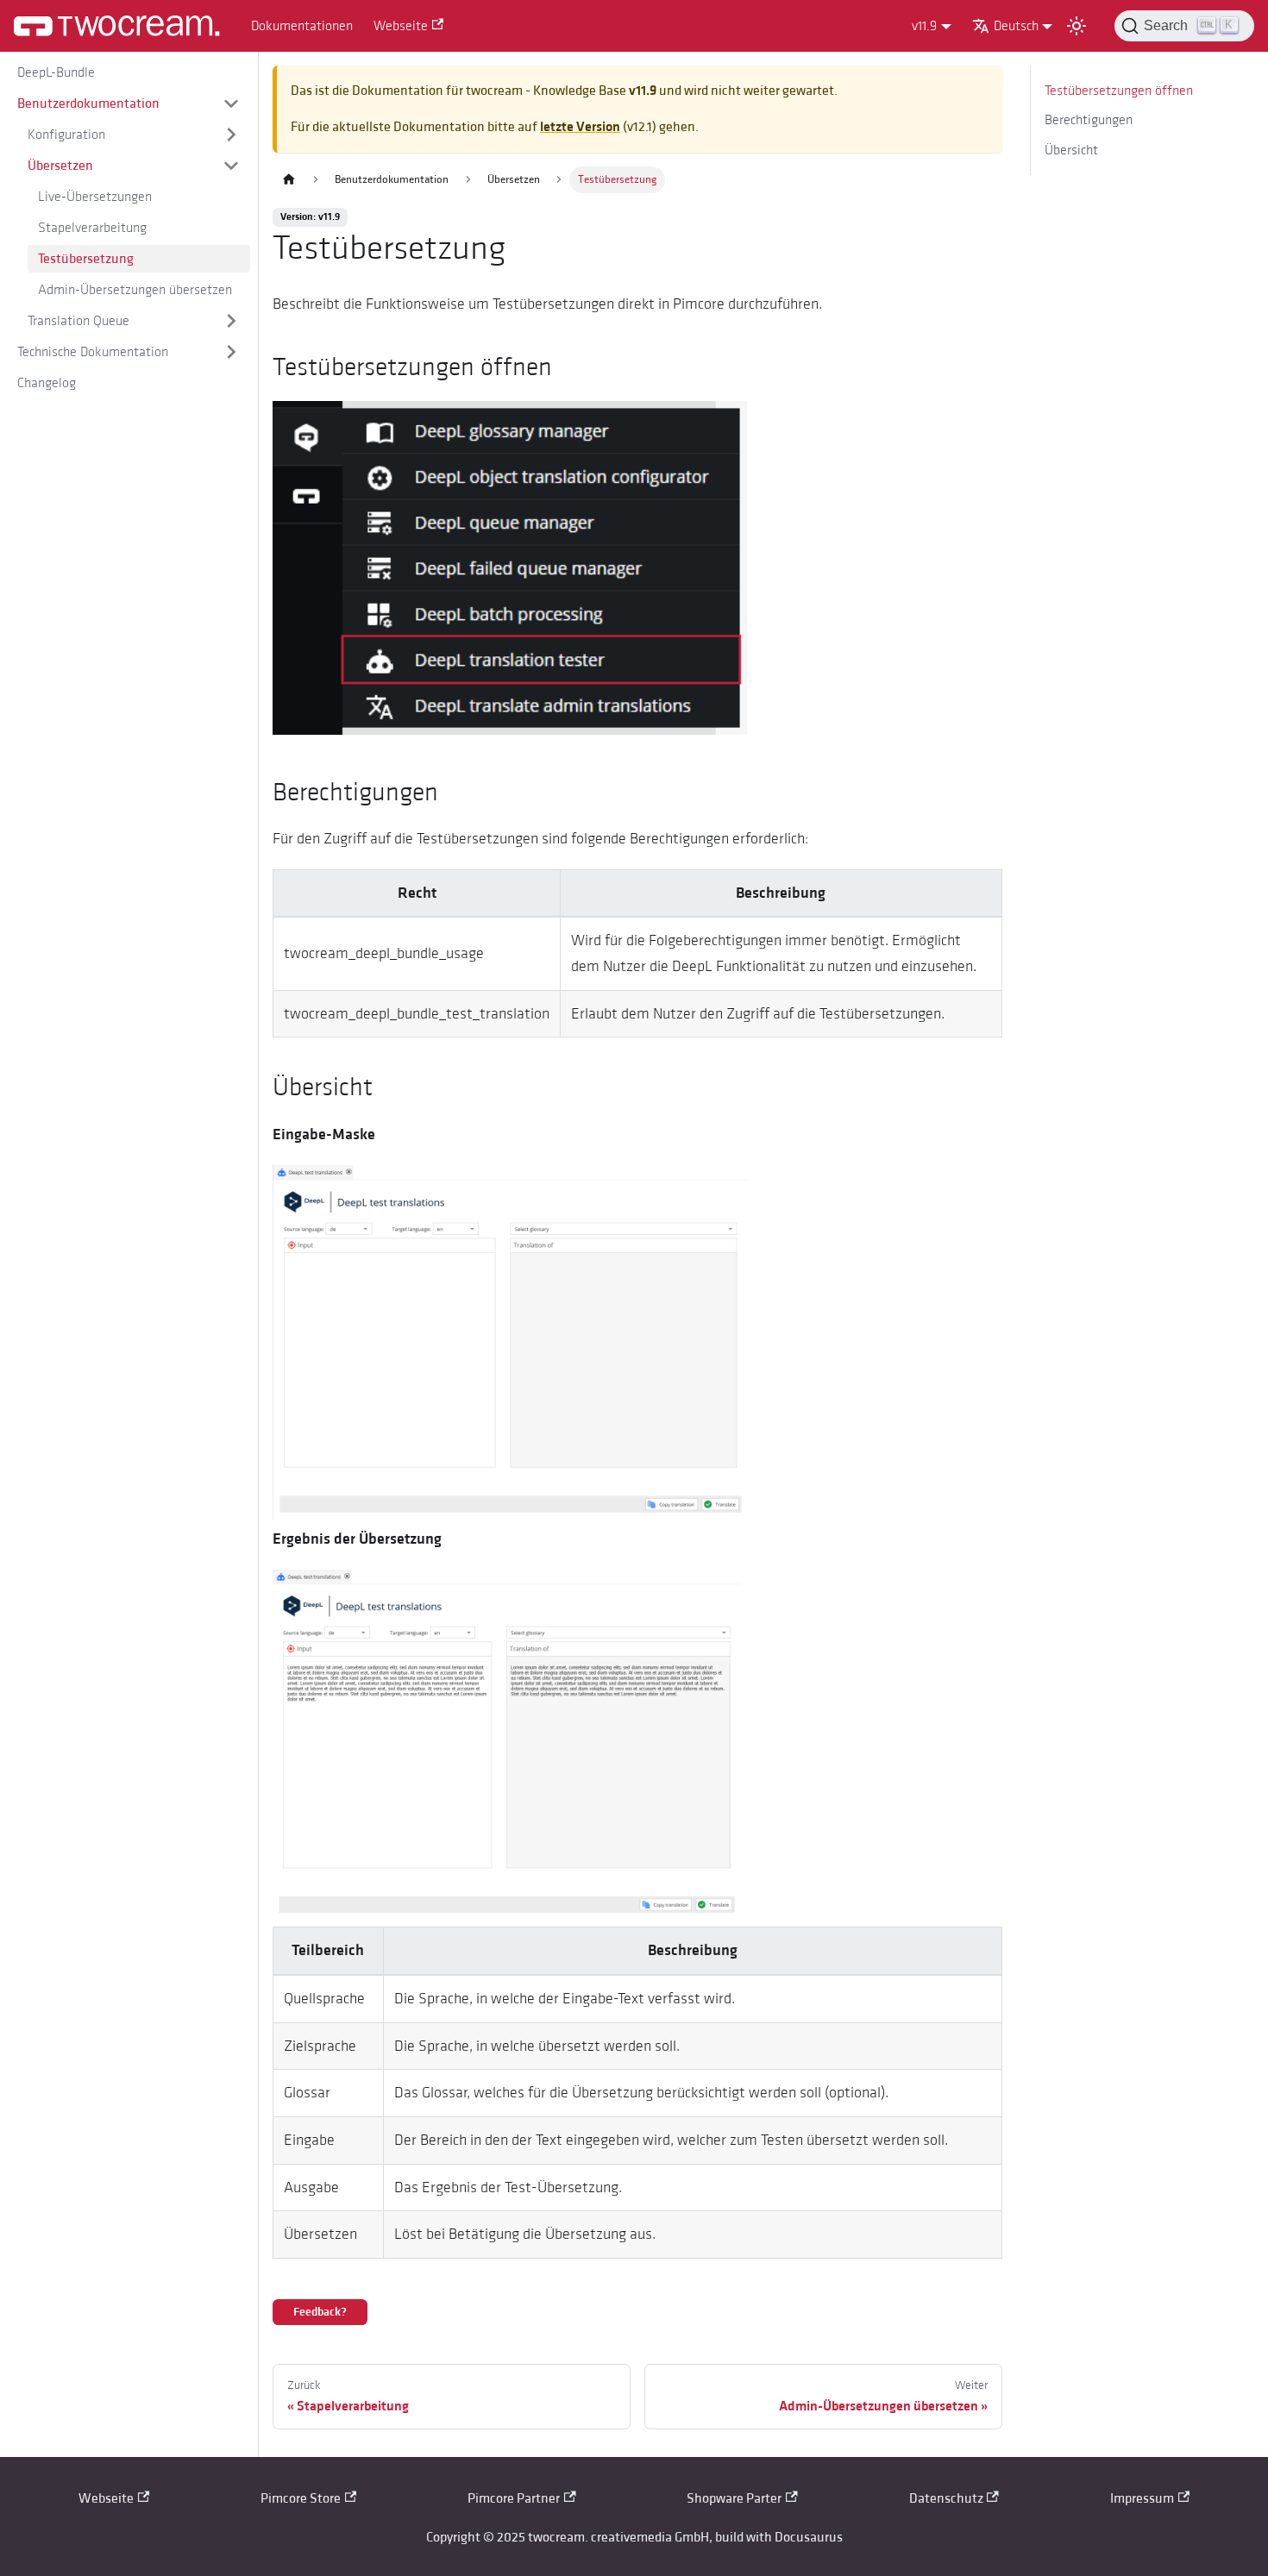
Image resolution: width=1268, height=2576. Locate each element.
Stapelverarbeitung (92, 228)
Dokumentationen (302, 26)
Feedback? (320, 2312)
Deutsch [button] (1016, 26)
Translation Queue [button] (78, 321)
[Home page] (289, 180)
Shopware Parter (734, 2498)
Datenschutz (946, 2498)
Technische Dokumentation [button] (93, 352)
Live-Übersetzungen (95, 197)
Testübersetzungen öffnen (1119, 91)
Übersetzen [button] (60, 166)
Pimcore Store (301, 2498)
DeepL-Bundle (56, 72)
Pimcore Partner (514, 2498)
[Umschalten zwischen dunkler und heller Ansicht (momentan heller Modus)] (1077, 26)
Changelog (47, 383)
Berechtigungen (1089, 120)
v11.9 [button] (924, 26)
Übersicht (1071, 150)
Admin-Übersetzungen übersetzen (135, 290)
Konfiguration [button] (66, 135)
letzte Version (580, 127)
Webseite (401, 26)
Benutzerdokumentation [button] (88, 103)
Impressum (1142, 2498)
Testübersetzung (86, 259)
